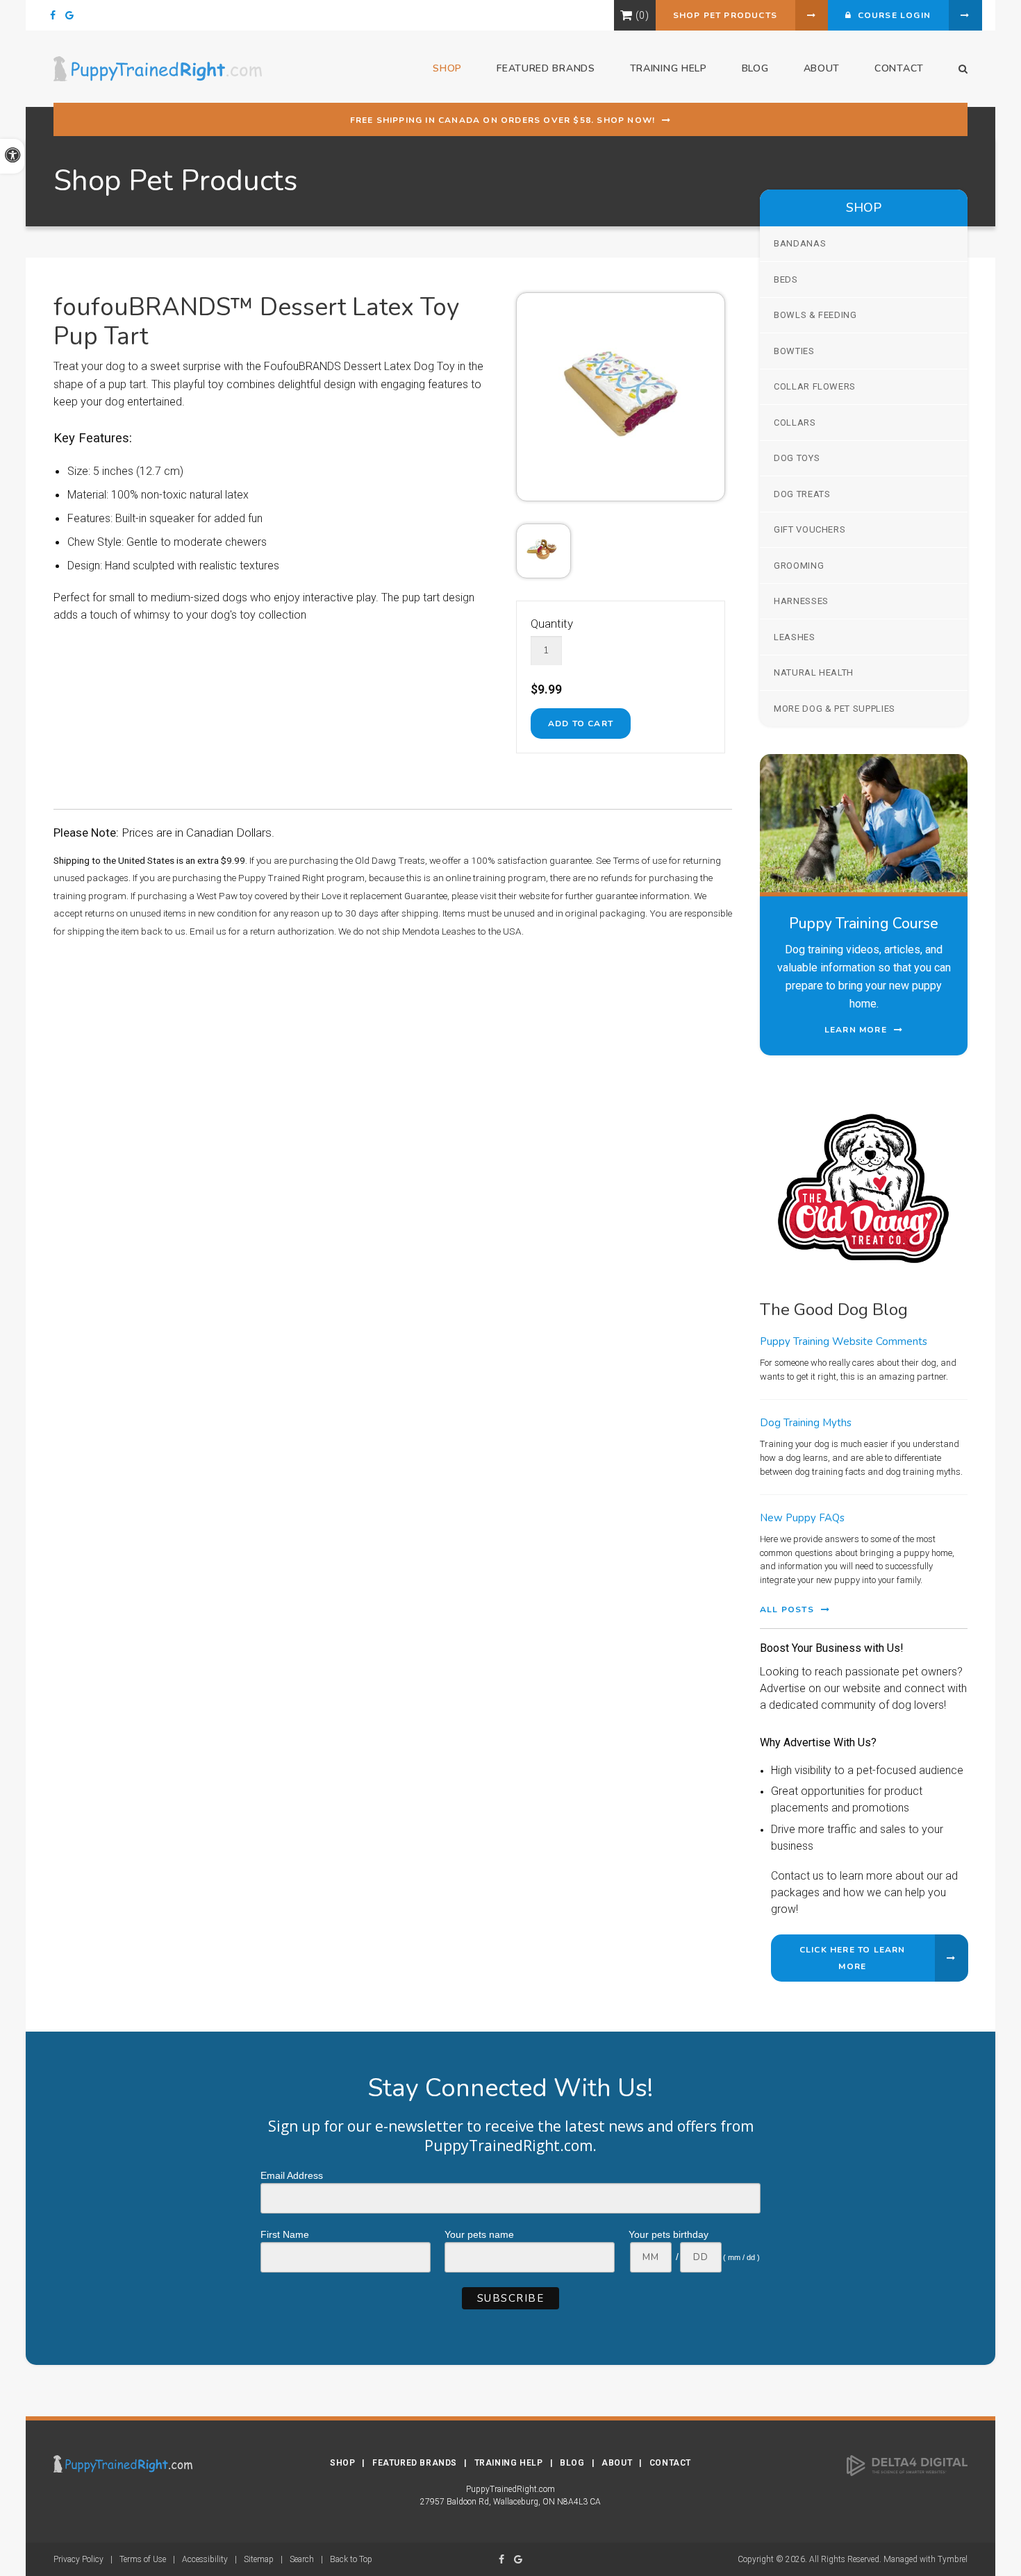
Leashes (795, 637)
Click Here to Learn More (853, 1958)
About (822, 68)
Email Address (292, 2175)
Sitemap (259, 2559)
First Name (285, 2234)
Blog (755, 68)
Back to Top (351, 2559)
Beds (786, 279)
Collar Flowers (815, 386)
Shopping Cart (626, 15)
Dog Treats (802, 494)
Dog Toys (797, 458)
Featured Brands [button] (546, 68)
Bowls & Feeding (815, 315)
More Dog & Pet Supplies (835, 709)
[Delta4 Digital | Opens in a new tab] (907, 2465)
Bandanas (800, 243)
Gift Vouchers (810, 529)
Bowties (794, 351)
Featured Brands (415, 2463)
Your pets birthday (669, 2234)
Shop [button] (447, 68)
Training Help (509, 2463)
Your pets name (479, 2234)
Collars (795, 423)
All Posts (787, 1609)
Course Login (891, 15)
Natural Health (814, 672)
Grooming (799, 566)
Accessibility (205, 2559)
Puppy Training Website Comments (844, 1341)
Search (302, 2559)
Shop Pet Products (725, 15)
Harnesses (801, 601)
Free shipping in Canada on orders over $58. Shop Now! (503, 120)
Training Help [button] (669, 68)
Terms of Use (143, 2559)
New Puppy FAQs (802, 1518)
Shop (342, 2463)
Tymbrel (953, 2559)
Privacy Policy (78, 2559)
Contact (899, 68)
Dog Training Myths (806, 1423)
